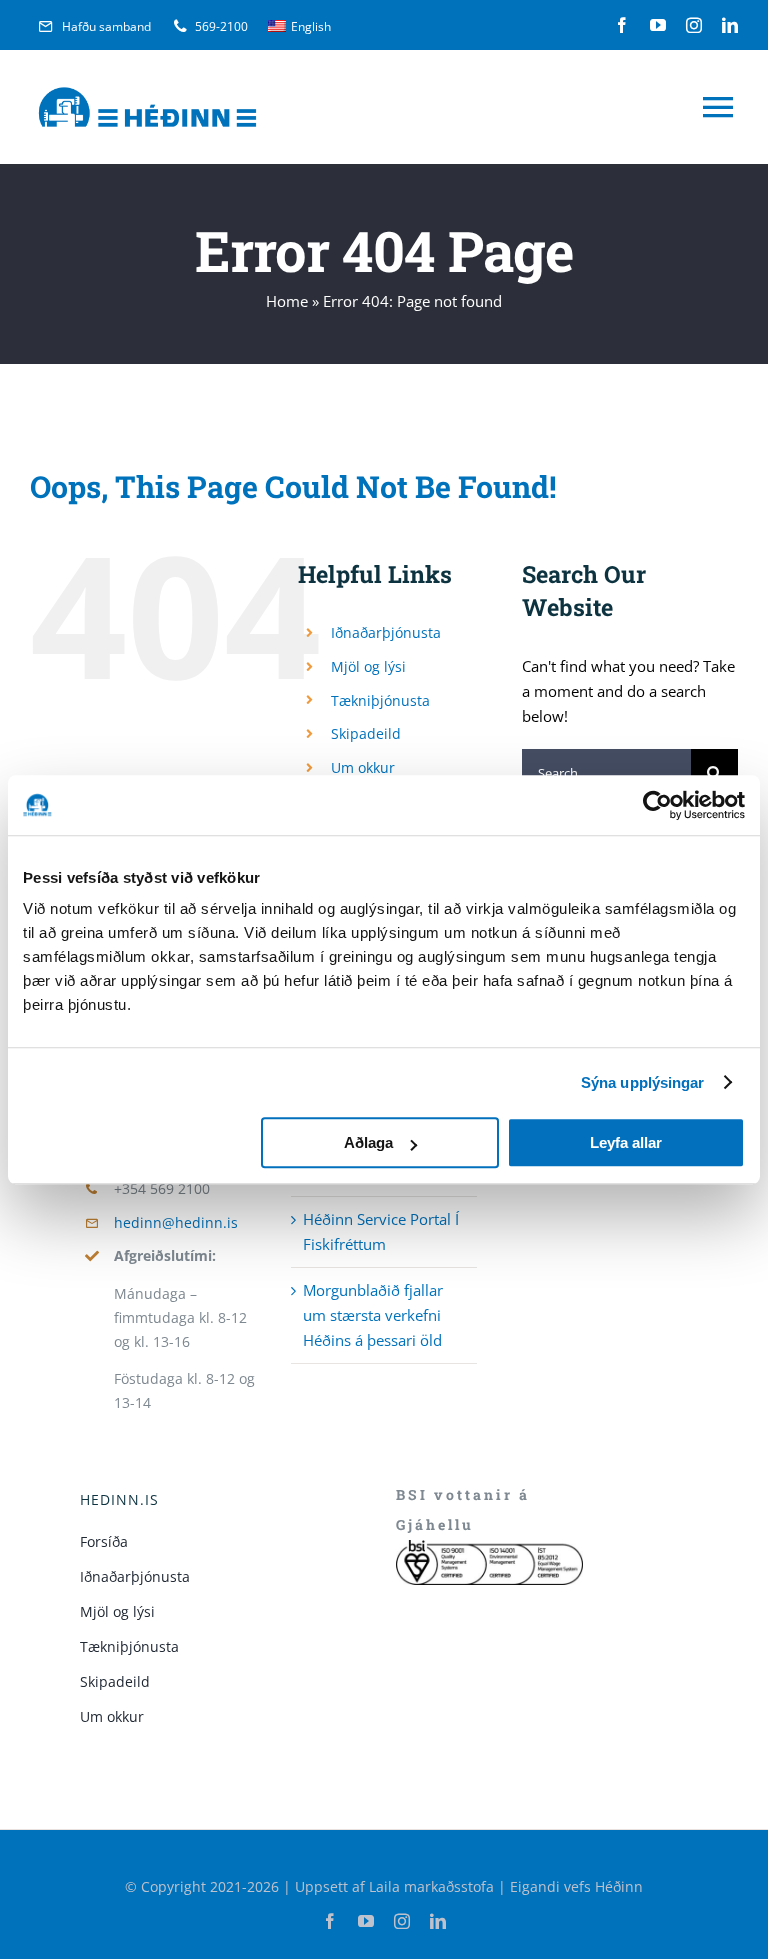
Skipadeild (366, 733)
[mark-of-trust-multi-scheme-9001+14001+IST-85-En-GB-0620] (489, 1547)
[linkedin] (730, 25)
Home (287, 301)
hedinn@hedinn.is (176, 1222)
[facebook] (622, 25)
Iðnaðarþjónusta (386, 632)
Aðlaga (368, 1142)
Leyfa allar (626, 1142)
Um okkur (363, 767)
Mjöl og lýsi (368, 666)
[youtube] (658, 25)
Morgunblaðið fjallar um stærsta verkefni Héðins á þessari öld (373, 1315)
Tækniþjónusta (380, 700)
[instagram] (694, 25)
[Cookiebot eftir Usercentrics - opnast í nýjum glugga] (657, 805)
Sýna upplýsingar (643, 1082)
